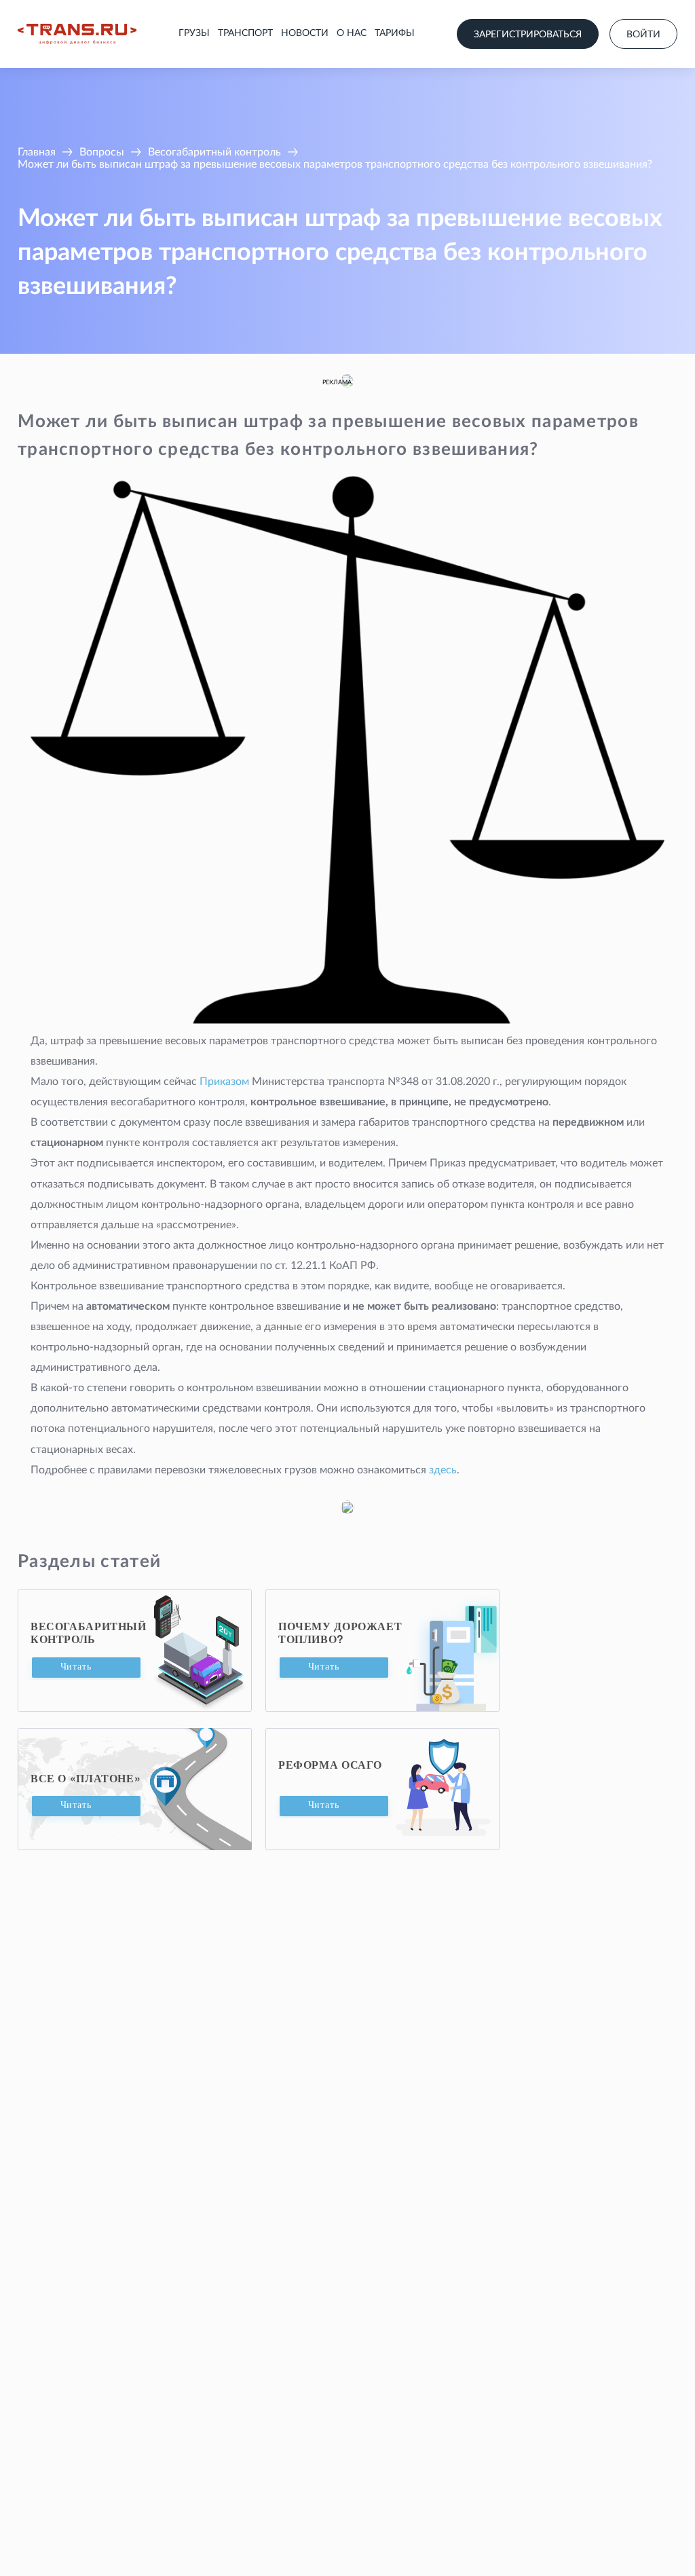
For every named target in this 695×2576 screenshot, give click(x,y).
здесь (443, 1470)
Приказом (224, 1082)
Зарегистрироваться (528, 35)
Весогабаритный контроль (214, 152)
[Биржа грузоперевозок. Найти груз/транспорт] (77, 34)
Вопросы (102, 152)
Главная (37, 152)
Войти (643, 35)
